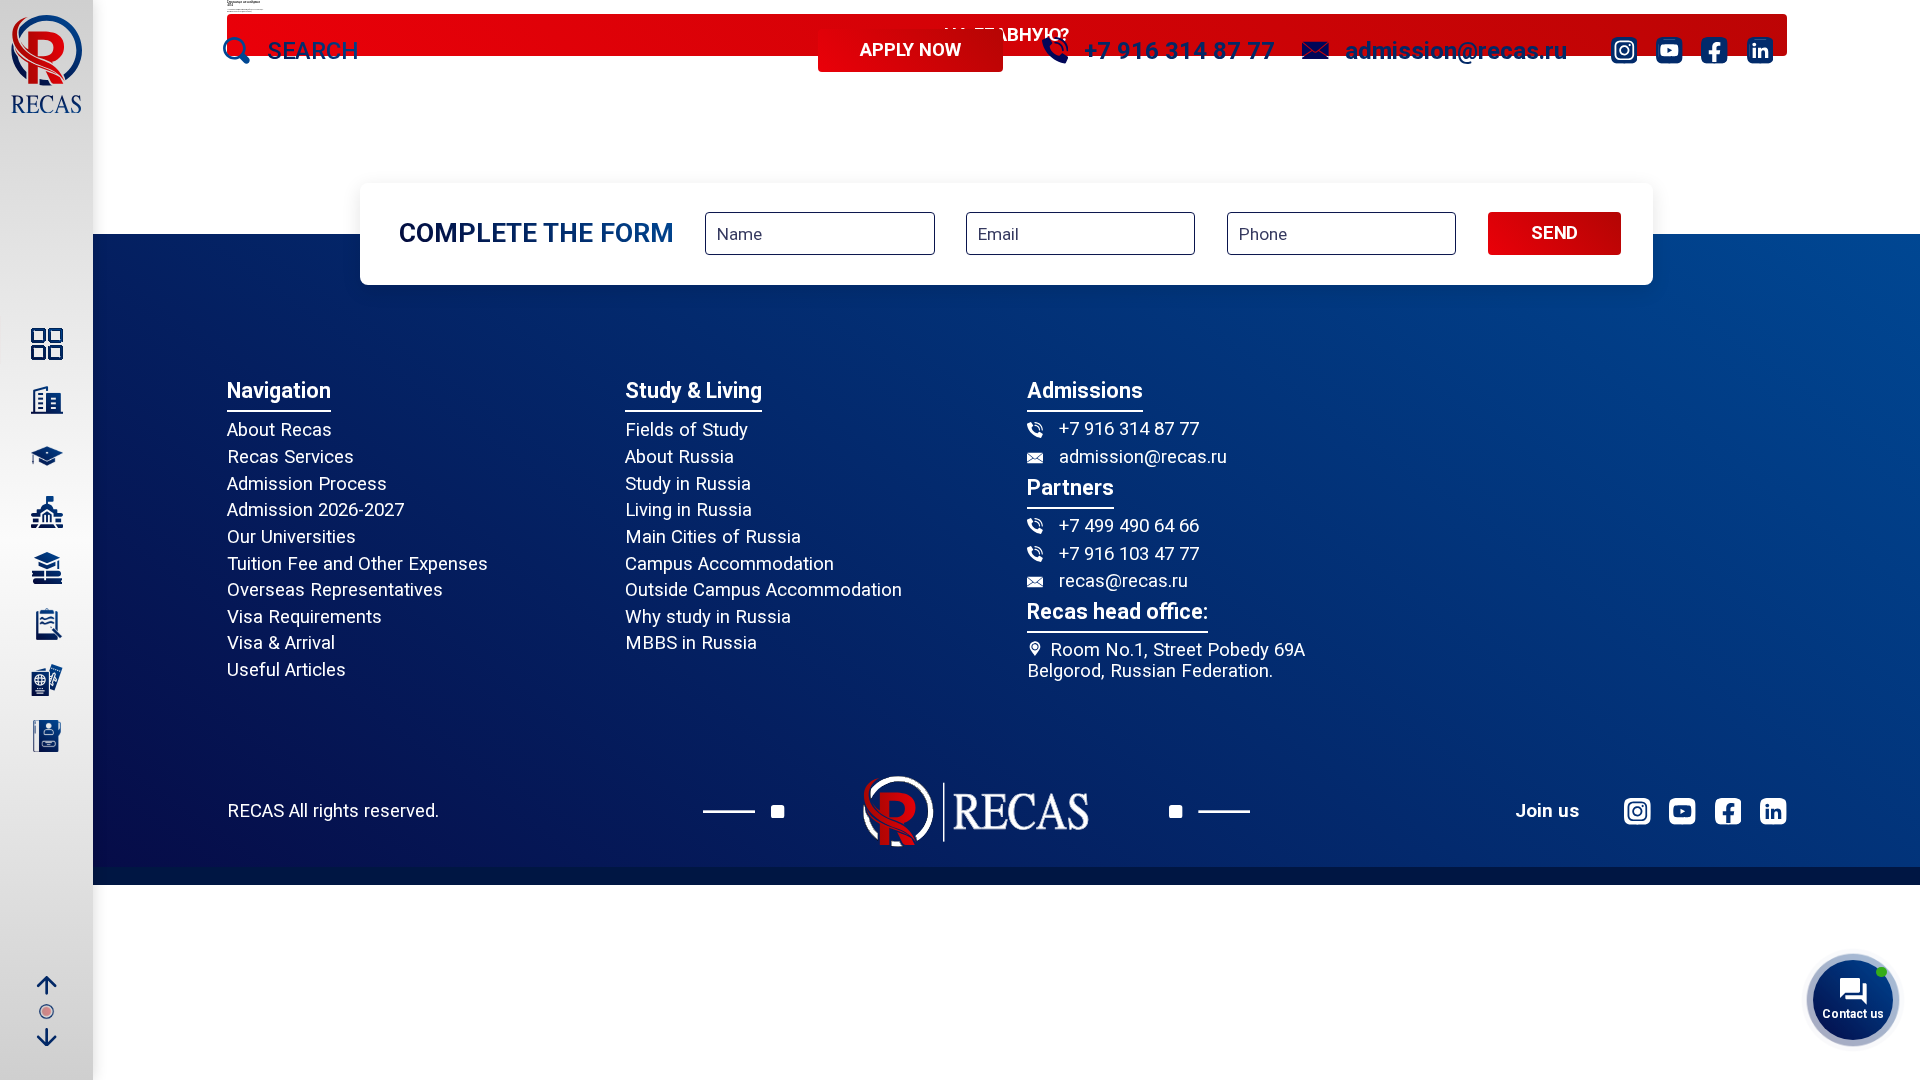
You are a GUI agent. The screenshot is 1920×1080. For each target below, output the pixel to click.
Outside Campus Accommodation (763, 590)
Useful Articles (286, 670)
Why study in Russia (708, 617)
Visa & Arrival (281, 643)
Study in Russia (688, 484)
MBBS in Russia (691, 643)
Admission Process (307, 484)
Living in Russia (688, 510)
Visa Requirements (304, 617)
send (1554, 233)
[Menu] (46, 344)
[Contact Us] (46, 736)
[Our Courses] (46, 568)
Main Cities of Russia (713, 537)
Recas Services (290, 457)
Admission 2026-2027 (315, 510)
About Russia (679, 457)
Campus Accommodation (729, 564)
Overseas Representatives (335, 590)
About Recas (279, 430)
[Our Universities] (46, 512)
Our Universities (291, 537)
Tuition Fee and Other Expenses (357, 564)
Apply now (910, 50)
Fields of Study (686, 430)
